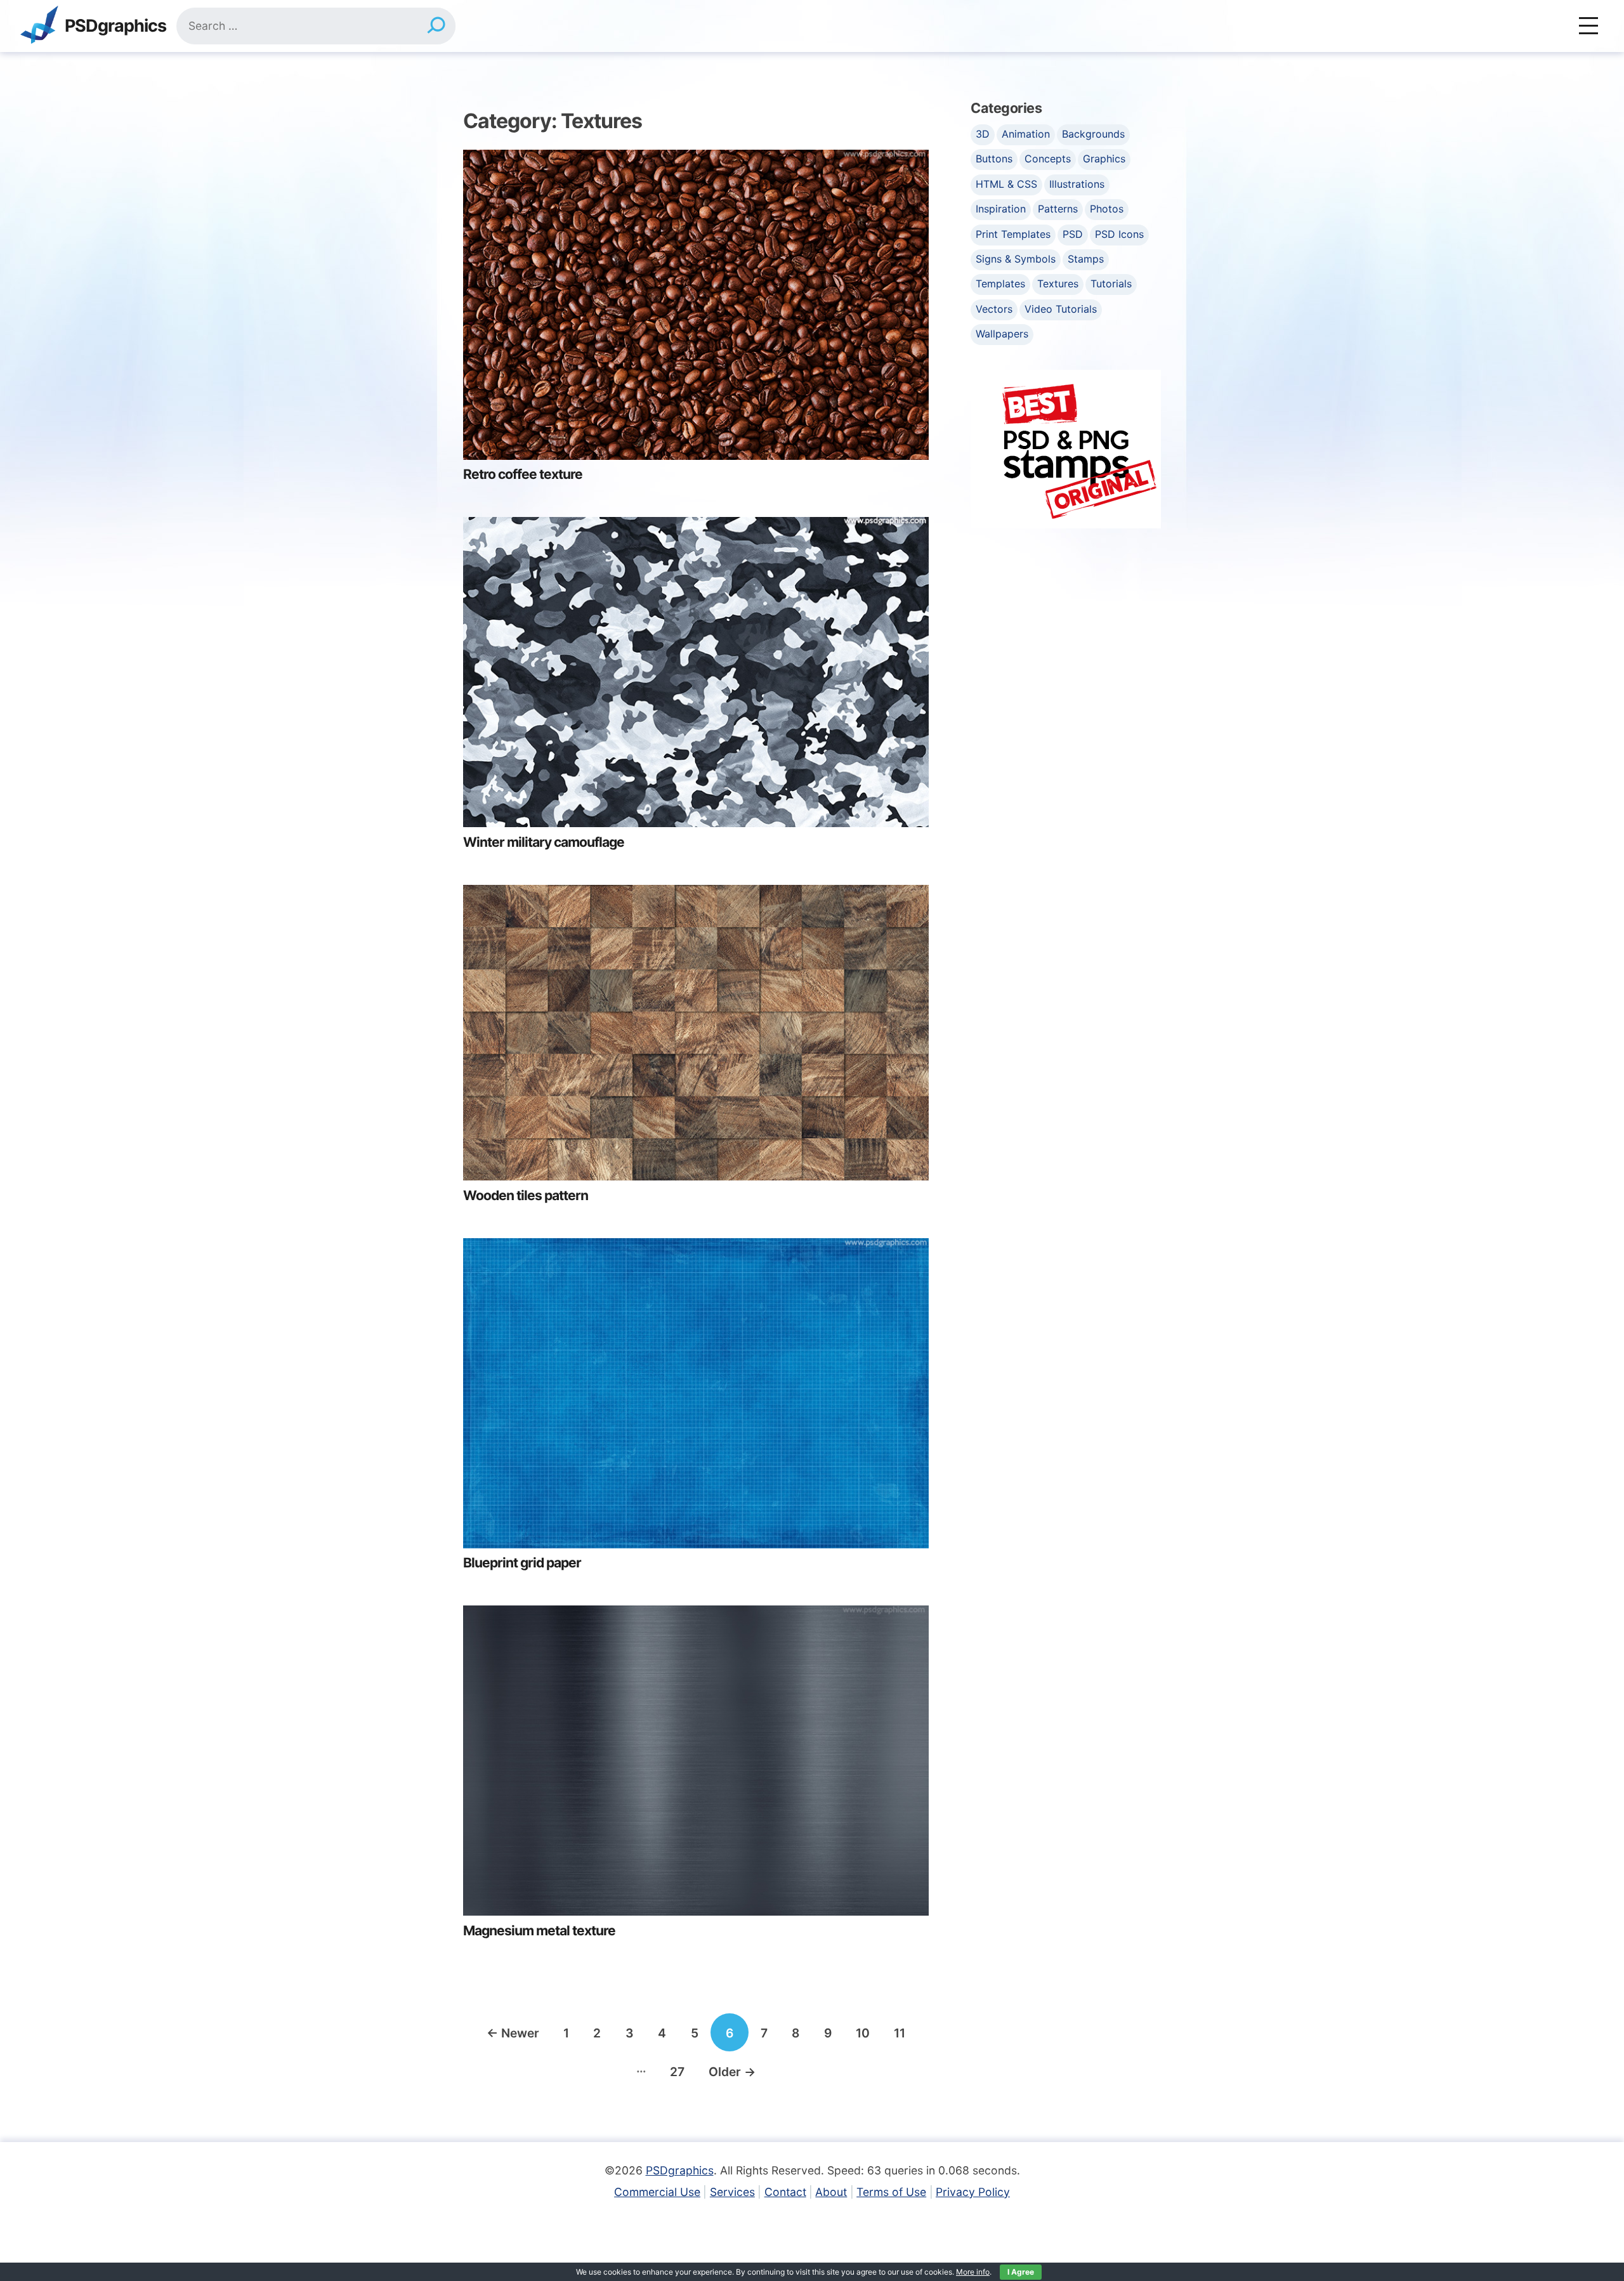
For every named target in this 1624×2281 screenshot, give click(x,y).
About (831, 2192)
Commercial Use (657, 2192)
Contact (785, 2192)
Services (732, 2192)
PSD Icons (1119, 234)
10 (863, 2033)
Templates (1000, 284)
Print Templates (1013, 234)
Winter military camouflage (544, 842)
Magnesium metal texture (539, 1931)
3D (983, 134)
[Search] (436, 26)
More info (973, 2272)
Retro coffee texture (523, 474)
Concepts (1048, 159)
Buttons (994, 159)
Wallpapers (1002, 334)
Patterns (1058, 209)
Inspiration (1001, 209)
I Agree (1021, 2272)
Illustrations (1077, 184)
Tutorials (1111, 284)
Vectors (994, 309)
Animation (1026, 134)
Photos (1107, 209)
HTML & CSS (1006, 184)
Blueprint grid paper (522, 1563)
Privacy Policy (973, 2192)
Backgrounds (1093, 134)
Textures (1058, 284)
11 (900, 2033)
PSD (1073, 234)
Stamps (1086, 259)
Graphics (1104, 159)
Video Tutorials (1061, 309)
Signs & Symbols (1016, 259)
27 (677, 2072)
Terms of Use (891, 2192)
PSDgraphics (115, 26)
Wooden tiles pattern (526, 1195)
